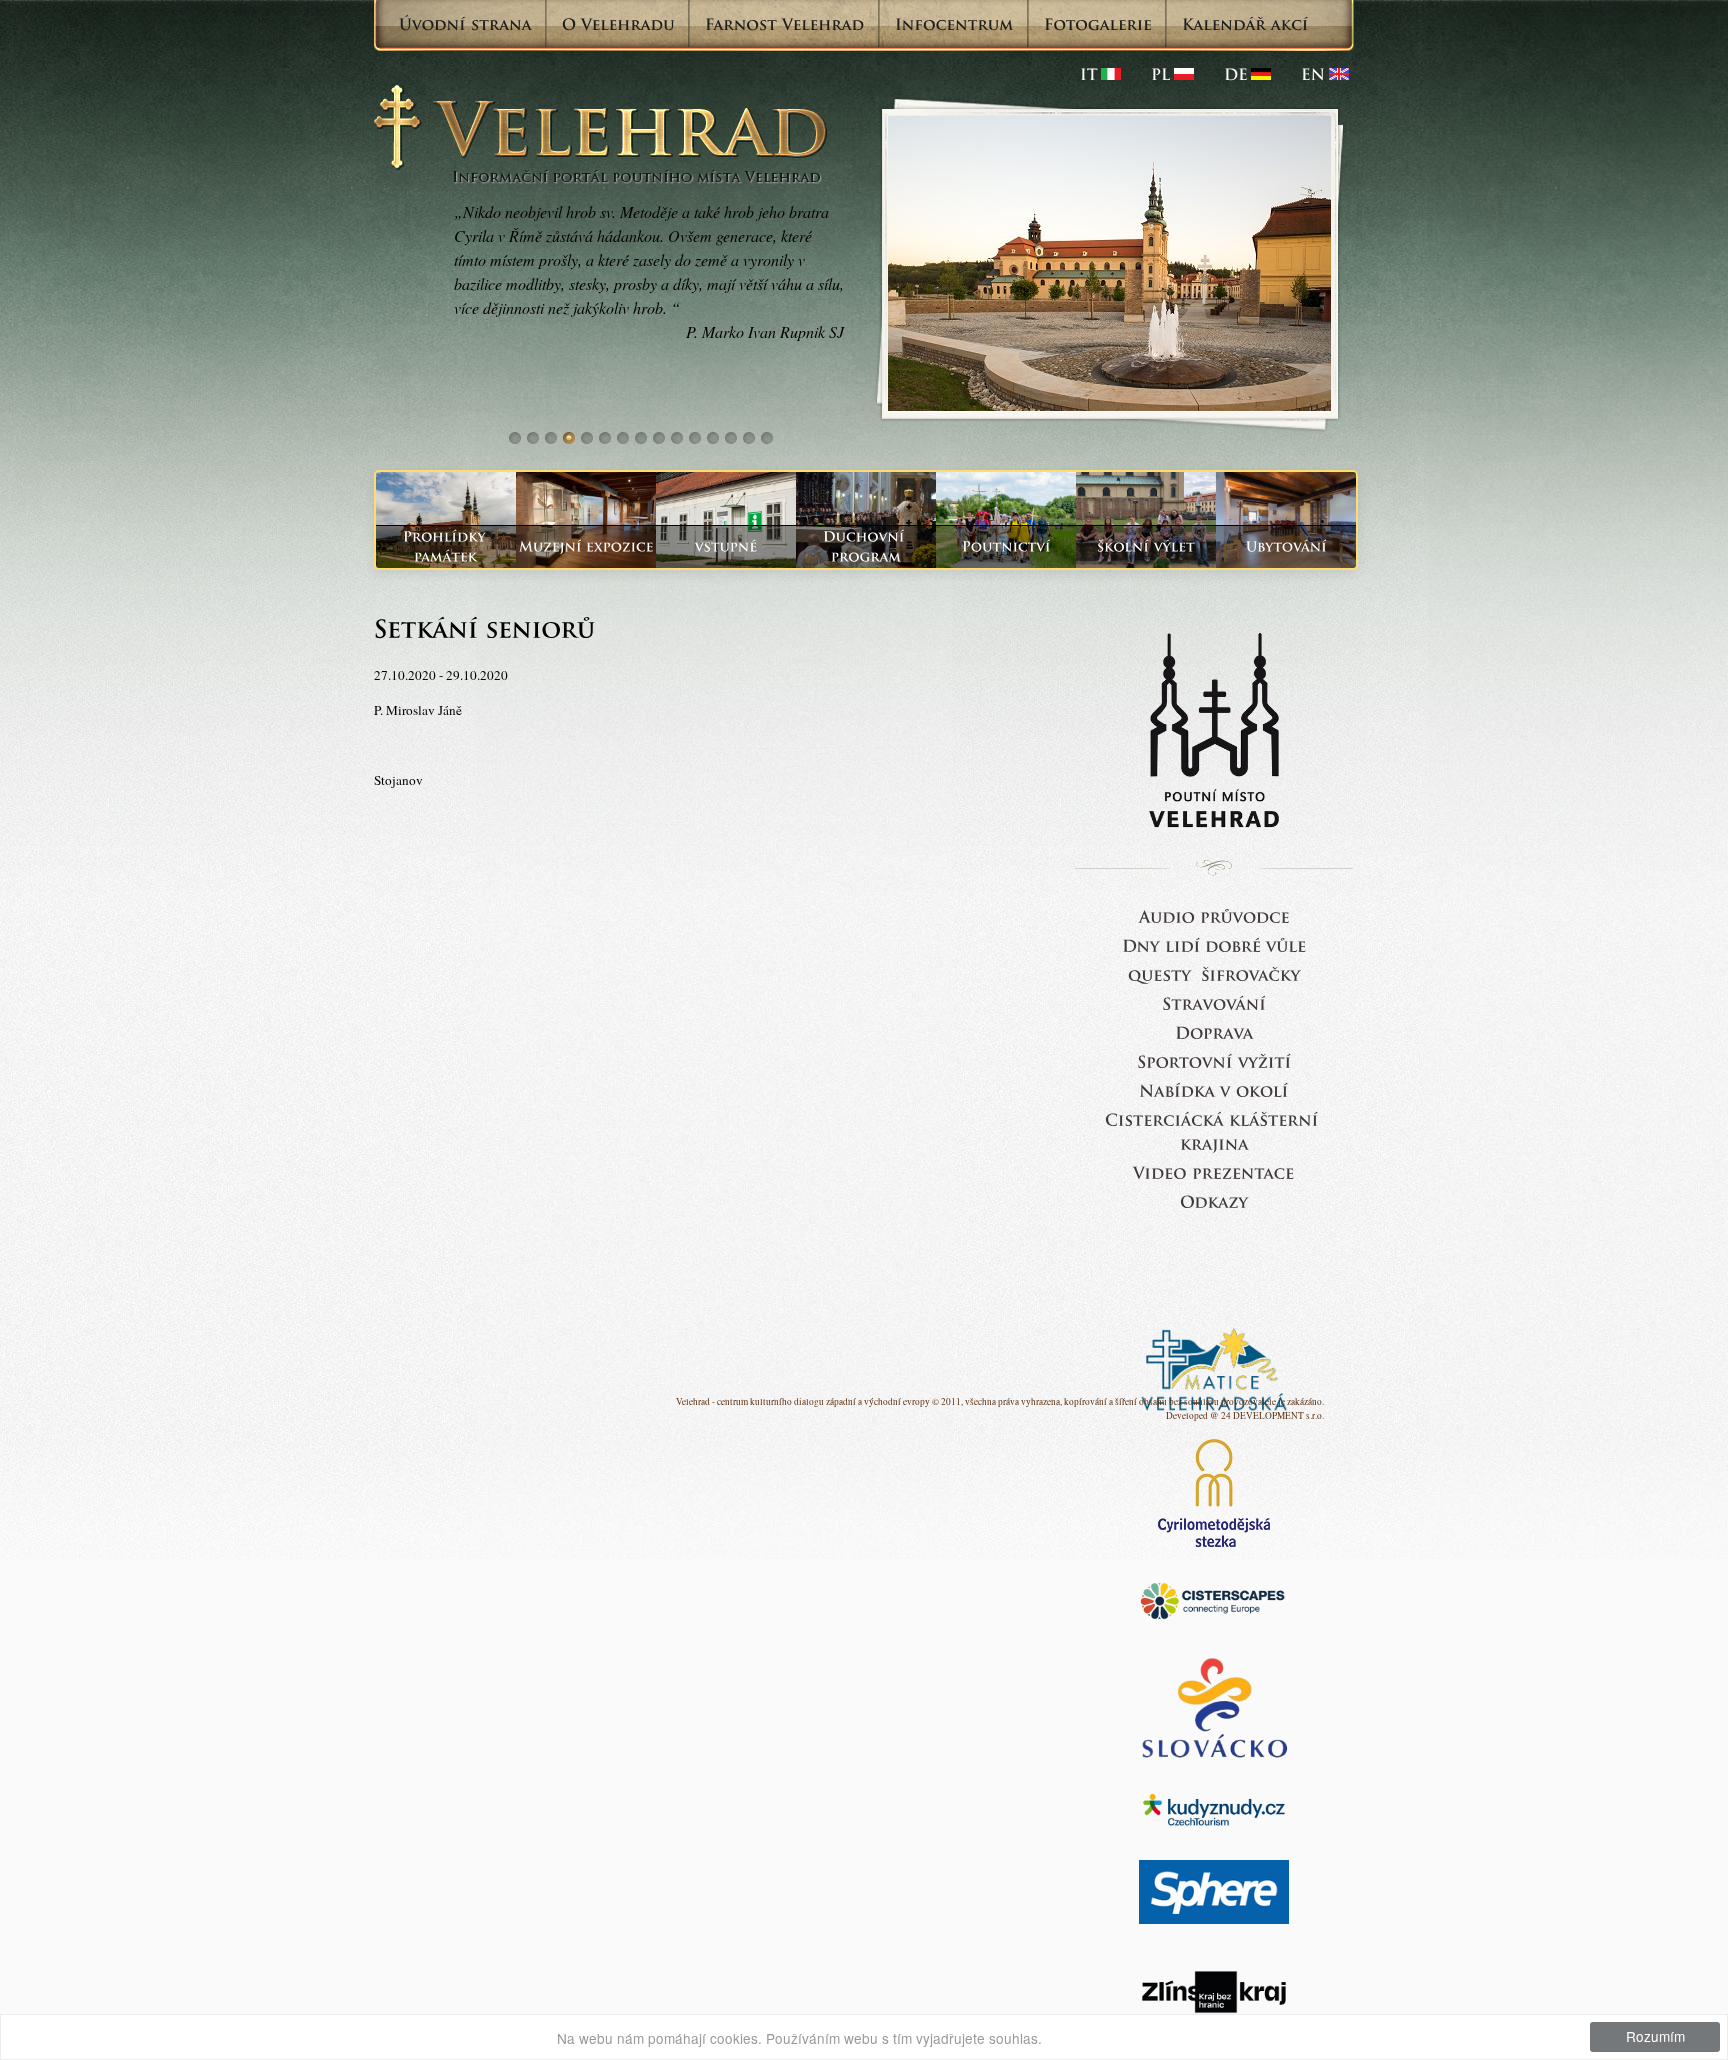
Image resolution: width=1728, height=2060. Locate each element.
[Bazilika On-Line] (1214, 1171)
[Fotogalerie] (1098, 24)
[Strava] (1214, 1002)
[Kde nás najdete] (1214, 1031)
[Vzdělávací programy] (1146, 546)
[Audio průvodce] (1214, 915)
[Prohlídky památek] (446, 546)
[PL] (1172, 74)
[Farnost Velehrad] (785, 24)
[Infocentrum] (954, 24)
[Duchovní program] (866, 546)
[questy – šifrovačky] (1214, 973)
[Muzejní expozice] (586, 546)
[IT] (1100, 74)
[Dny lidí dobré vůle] (1214, 944)
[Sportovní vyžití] (1214, 1060)
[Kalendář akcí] (1245, 24)
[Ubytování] (1286, 546)
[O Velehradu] (618, 24)
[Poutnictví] (1006, 546)
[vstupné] (726, 546)
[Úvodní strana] (465, 24)
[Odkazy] (1214, 1200)
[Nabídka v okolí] (1214, 1089)
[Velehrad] (1325, 74)
